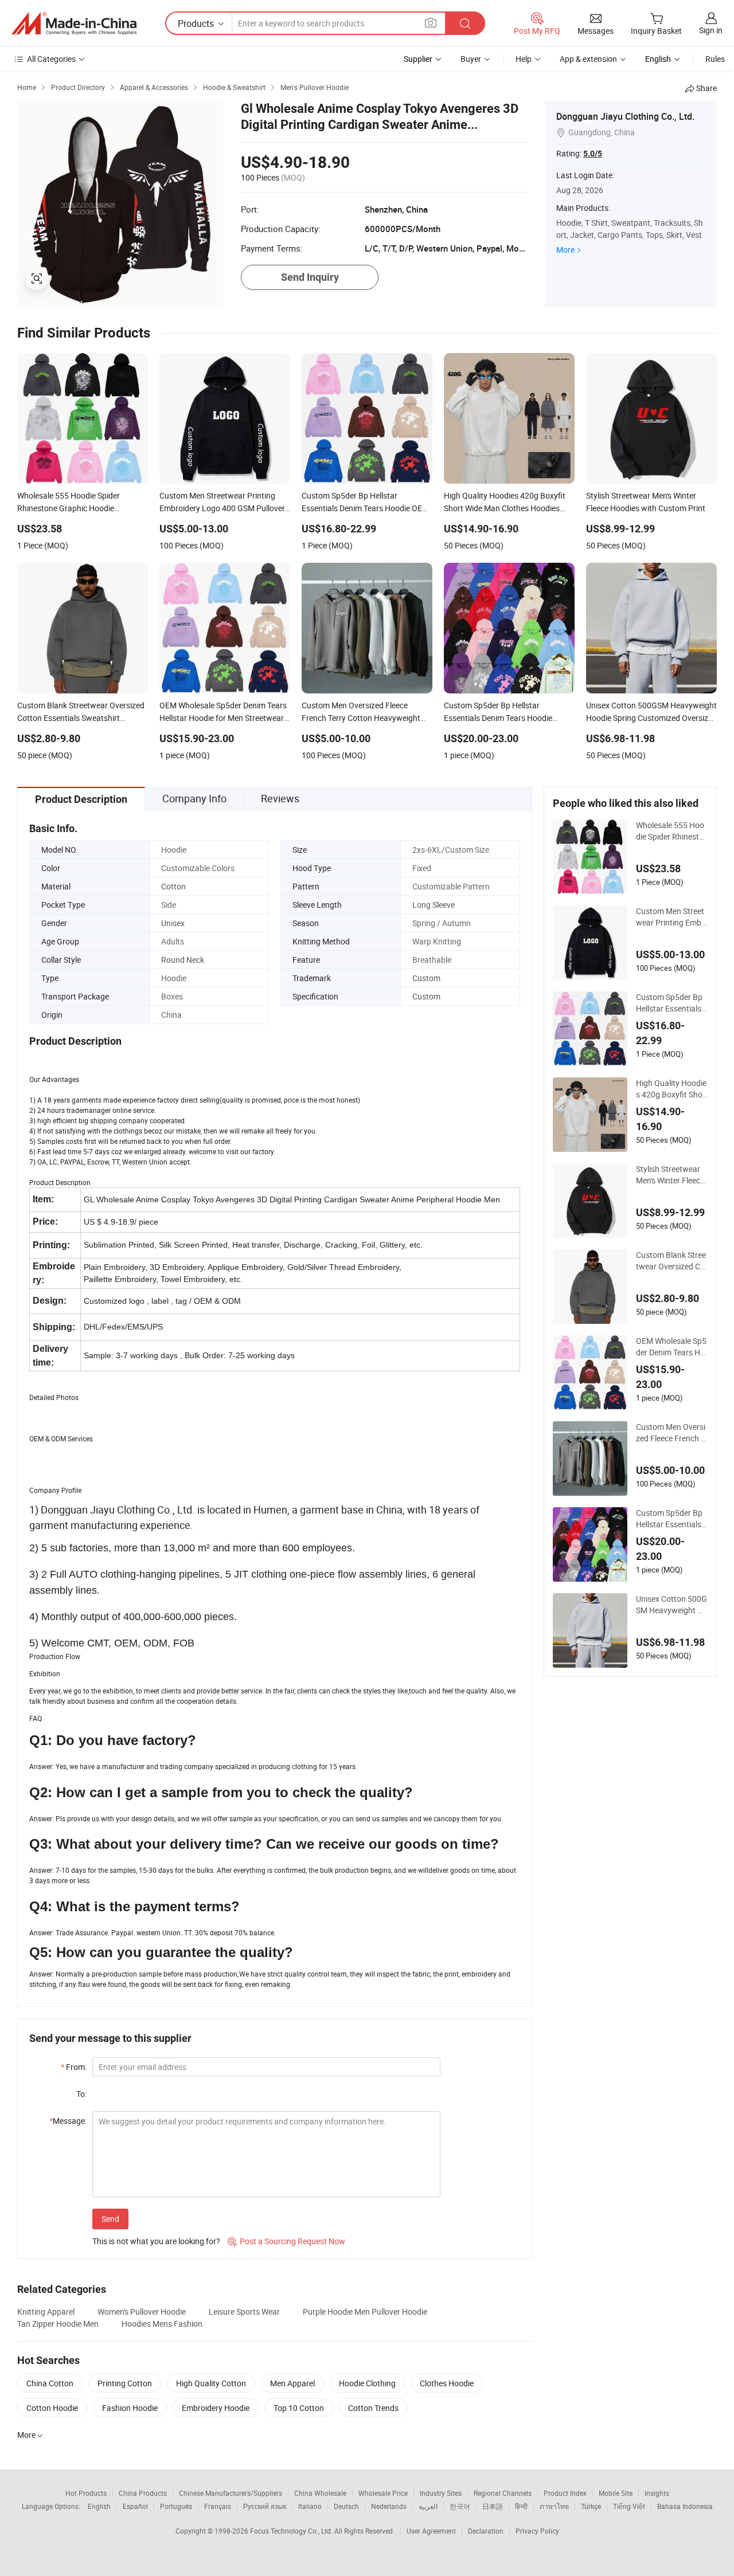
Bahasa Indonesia (685, 2506)
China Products (143, 2493)
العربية (428, 2506)
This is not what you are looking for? (156, 2241)
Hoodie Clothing (367, 2383)
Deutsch (346, 2506)
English (99, 2506)
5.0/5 (593, 154)
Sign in (711, 30)
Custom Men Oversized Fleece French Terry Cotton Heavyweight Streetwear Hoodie (671, 1433)
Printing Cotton (125, 2383)
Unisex (173, 923)
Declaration (486, 2531)
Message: (68, 2121)
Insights (657, 2493)
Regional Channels (503, 2493)
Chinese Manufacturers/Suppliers (231, 2493)
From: (74, 2067)
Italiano (310, 2506)
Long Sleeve (434, 905)
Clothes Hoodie (447, 2383)
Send (110, 2219)
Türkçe (591, 2506)
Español (135, 2506)
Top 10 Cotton (299, 2408)
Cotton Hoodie (52, 2408)
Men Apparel (292, 2383)
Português (176, 2506)
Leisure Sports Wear (244, 2312)
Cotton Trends (373, 2408)
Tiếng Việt (629, 2506)
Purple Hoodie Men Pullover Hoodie (365, 2312)
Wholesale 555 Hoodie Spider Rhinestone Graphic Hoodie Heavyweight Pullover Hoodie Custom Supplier (671, 831)
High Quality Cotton (211, 2383)
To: (81, 2094)
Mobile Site (616, 2493)
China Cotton (50, 2383)
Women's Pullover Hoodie (142, 2312)
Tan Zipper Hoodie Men (58, 2324)
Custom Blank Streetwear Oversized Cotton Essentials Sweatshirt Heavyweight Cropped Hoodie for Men (672, 1261)
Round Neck (183, 960)
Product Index (565, 2493)
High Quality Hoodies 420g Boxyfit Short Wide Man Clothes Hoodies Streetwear (671, 1089)
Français (218, 2506)
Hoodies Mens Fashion (162, 2324)
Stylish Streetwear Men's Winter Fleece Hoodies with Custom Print (671, 1175)
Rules (715, 59)
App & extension (588, 59)
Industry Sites (441, 2493)
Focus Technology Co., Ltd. (292, 2531)
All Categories (51, 59)
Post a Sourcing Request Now (286, 2241)
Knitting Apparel (46, 2312)
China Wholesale (320, 2493)
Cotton (173, 886)
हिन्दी (521, 2506)
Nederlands (389, 2506)
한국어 (460, 2506)
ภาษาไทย (554, 2506)
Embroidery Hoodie (216, 2408)
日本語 (493, 2506)
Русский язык (265, 2506)
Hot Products (86, 2493)
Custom (426, 978)
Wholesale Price (383, 2493)
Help (524, 59)
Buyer (471, 59)
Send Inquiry (310, 277)
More (565, 250)
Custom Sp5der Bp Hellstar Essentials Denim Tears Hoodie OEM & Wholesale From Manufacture (671, 1003)
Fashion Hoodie (130, 2408)
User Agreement (431, 2531)
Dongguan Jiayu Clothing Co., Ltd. (625, 116)
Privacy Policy (537, 2531)
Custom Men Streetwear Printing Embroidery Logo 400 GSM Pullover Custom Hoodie (671, 917)
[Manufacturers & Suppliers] (74, 23)
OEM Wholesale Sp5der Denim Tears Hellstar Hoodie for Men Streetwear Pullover (672, 1347)
